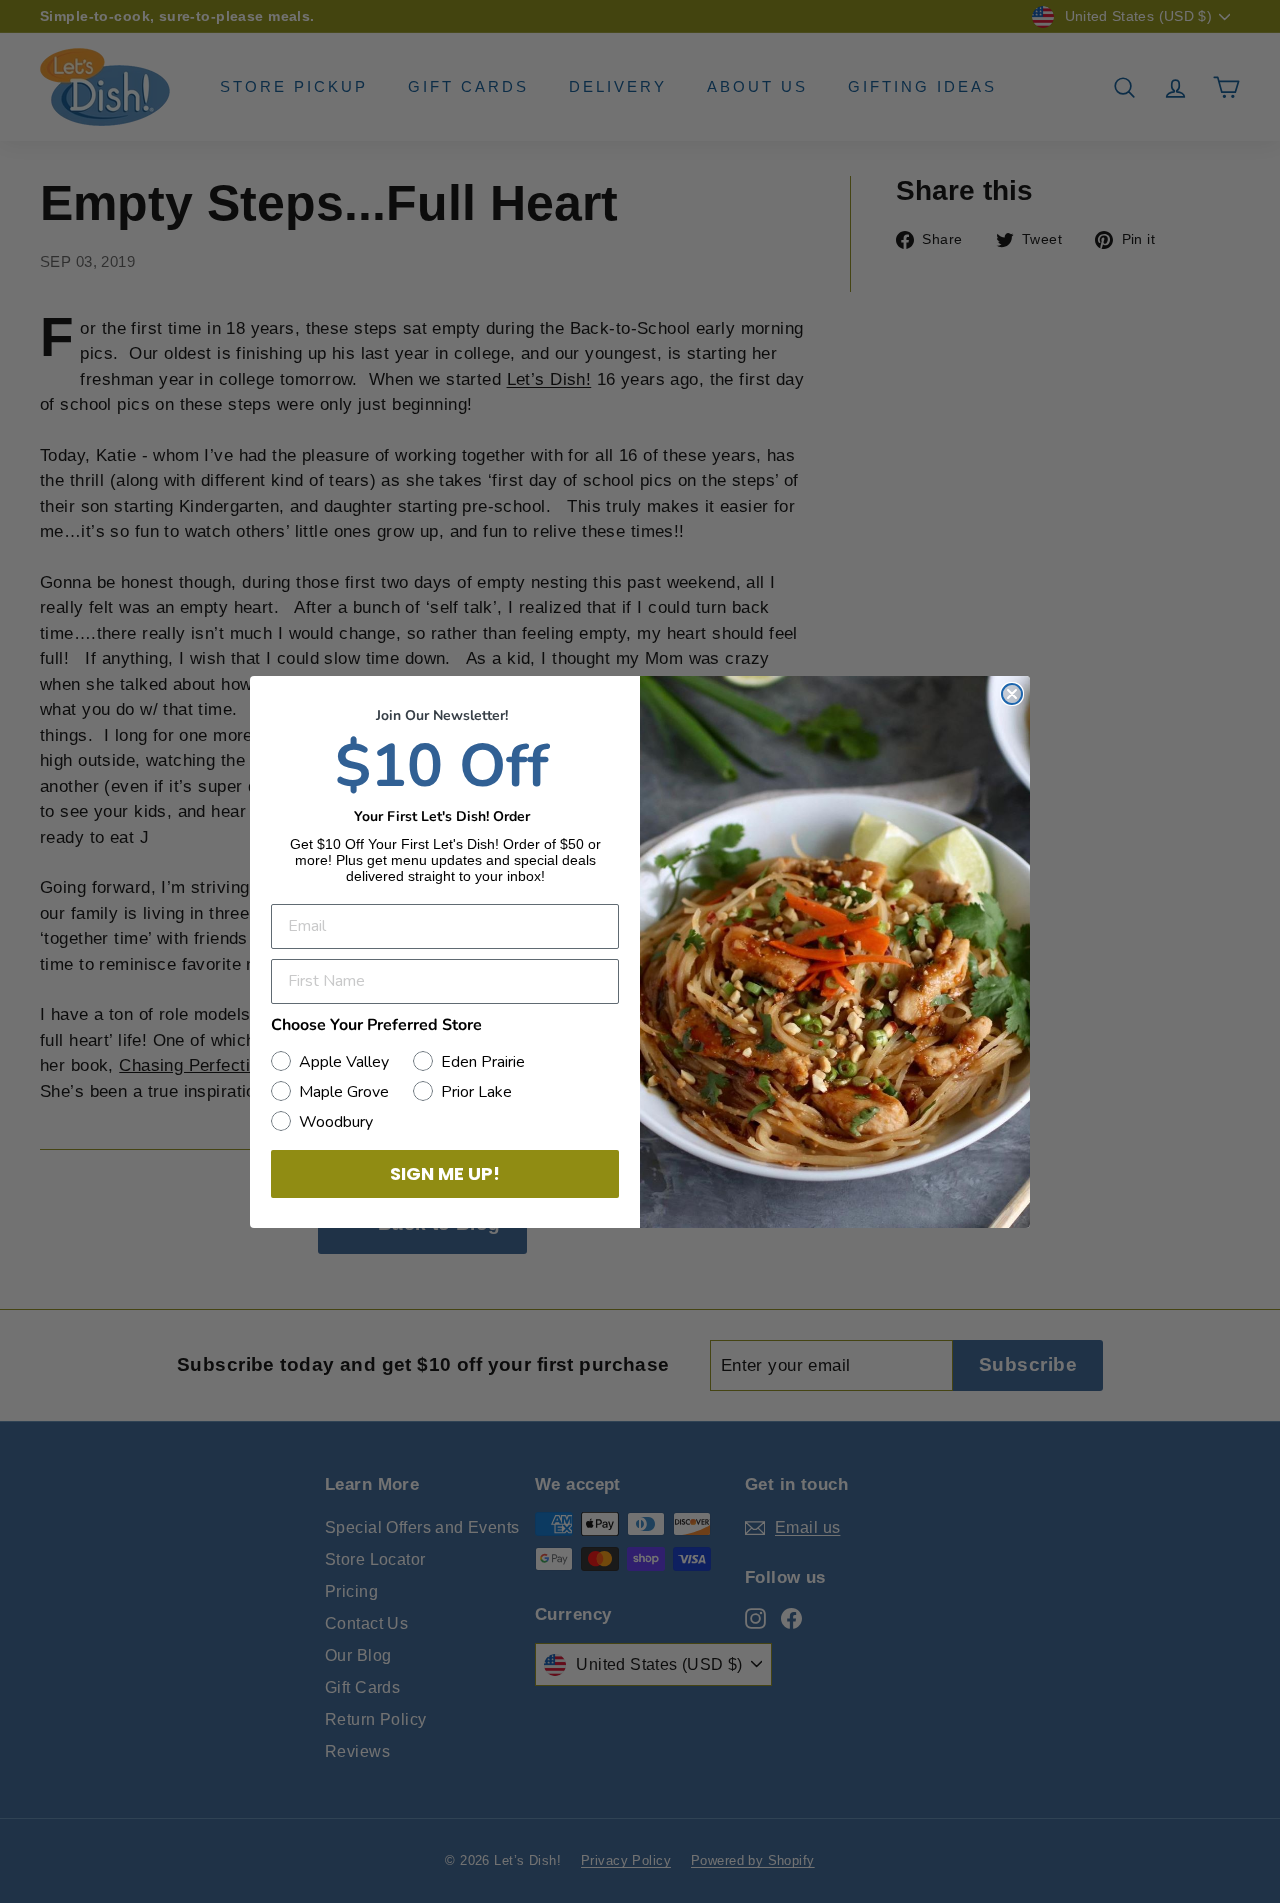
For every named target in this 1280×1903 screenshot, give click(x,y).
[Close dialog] (1012, 694)
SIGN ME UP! (445, 1173)
